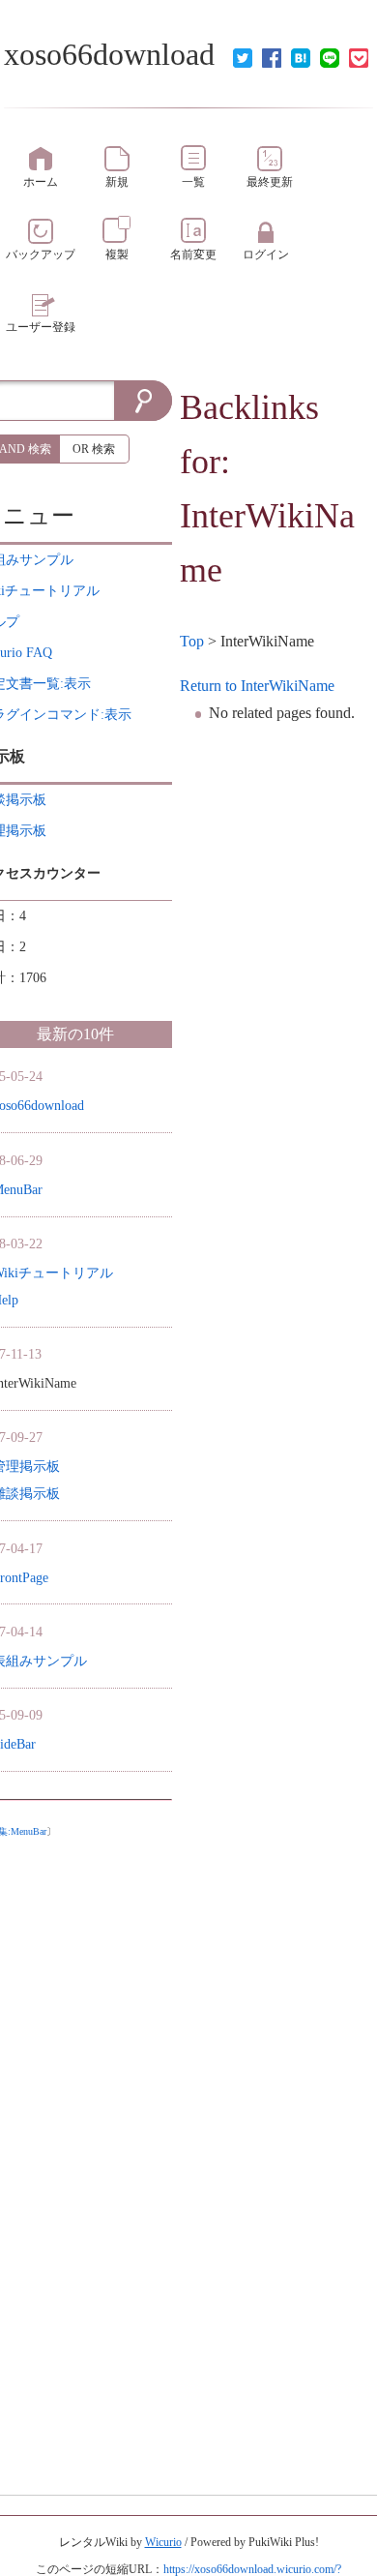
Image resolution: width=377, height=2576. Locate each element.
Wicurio (163, 2542)
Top (192, 641)
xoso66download (109, 54)
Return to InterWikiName (257, 686)
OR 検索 (94, 449)
